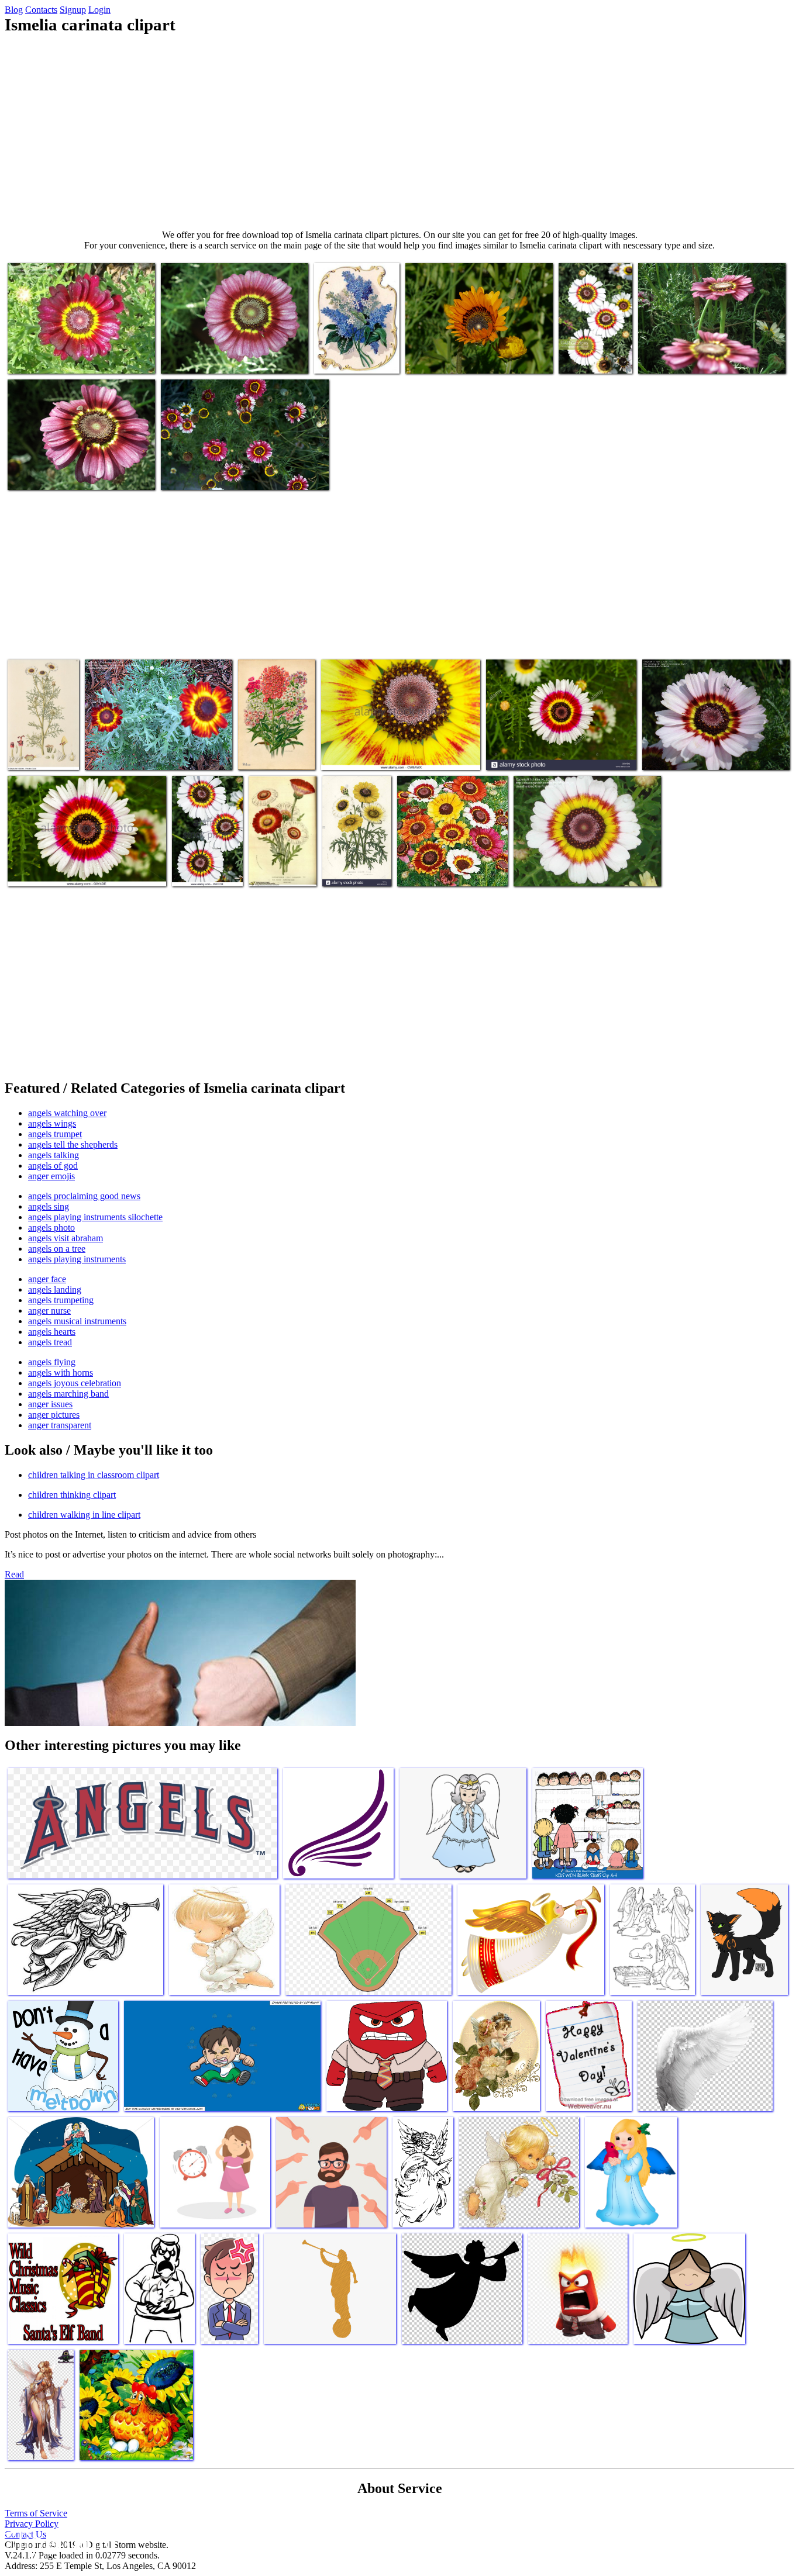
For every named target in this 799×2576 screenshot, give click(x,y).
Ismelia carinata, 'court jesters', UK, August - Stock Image (206, 856)
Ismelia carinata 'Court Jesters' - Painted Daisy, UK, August (593, 343)
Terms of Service (36, 2513)
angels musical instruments (77, 1321)
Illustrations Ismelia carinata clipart (274, 749)
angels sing (49, 1206)
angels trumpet (55, 1134)
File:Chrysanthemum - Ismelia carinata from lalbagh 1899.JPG (705, 353)
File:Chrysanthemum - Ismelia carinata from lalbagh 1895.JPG (228, 353)
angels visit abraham (66, 1238)
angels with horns (61, 1372)
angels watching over (67, 1113)
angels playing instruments (77, 1259)
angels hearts (52, 1332)
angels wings (52, 1123)
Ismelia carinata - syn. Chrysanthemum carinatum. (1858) (281, 856)
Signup (73, 10)
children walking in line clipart (84, 1515)
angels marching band (68, 1394)
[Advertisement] (399, 132)
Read (14, 1574)
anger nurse (49, 1311)
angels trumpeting (61, 1300)
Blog (14, 10)
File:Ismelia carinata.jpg (30, 749)
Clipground (58, 2541)
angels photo (51, 1227)
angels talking (54, 1155)
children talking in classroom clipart (94, 1475)
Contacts (41, 10)
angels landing (55, 1289)
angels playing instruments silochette (95, 1217)
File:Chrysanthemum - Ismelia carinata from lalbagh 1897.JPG (75, 469)
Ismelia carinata (671, 754)
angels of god (53, 1166)
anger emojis (51, 1176)
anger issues (50, 1404)
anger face (47, 1279)
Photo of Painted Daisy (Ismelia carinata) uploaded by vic (450, 861)
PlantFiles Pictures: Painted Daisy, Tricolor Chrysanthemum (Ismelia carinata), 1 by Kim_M (573, 861)
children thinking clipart (72, 1495)
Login (99, 10)
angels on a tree (57, 1249)
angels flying (52, 1362)
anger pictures (54, 1415)
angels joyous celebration (75, 1383)
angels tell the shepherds (73, 1144)
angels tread (50, 1342)
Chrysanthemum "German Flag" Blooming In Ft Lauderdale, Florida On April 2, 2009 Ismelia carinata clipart (159, 745)
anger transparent (60, 1425)
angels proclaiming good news (84, 1196)
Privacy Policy (32, 2524)
